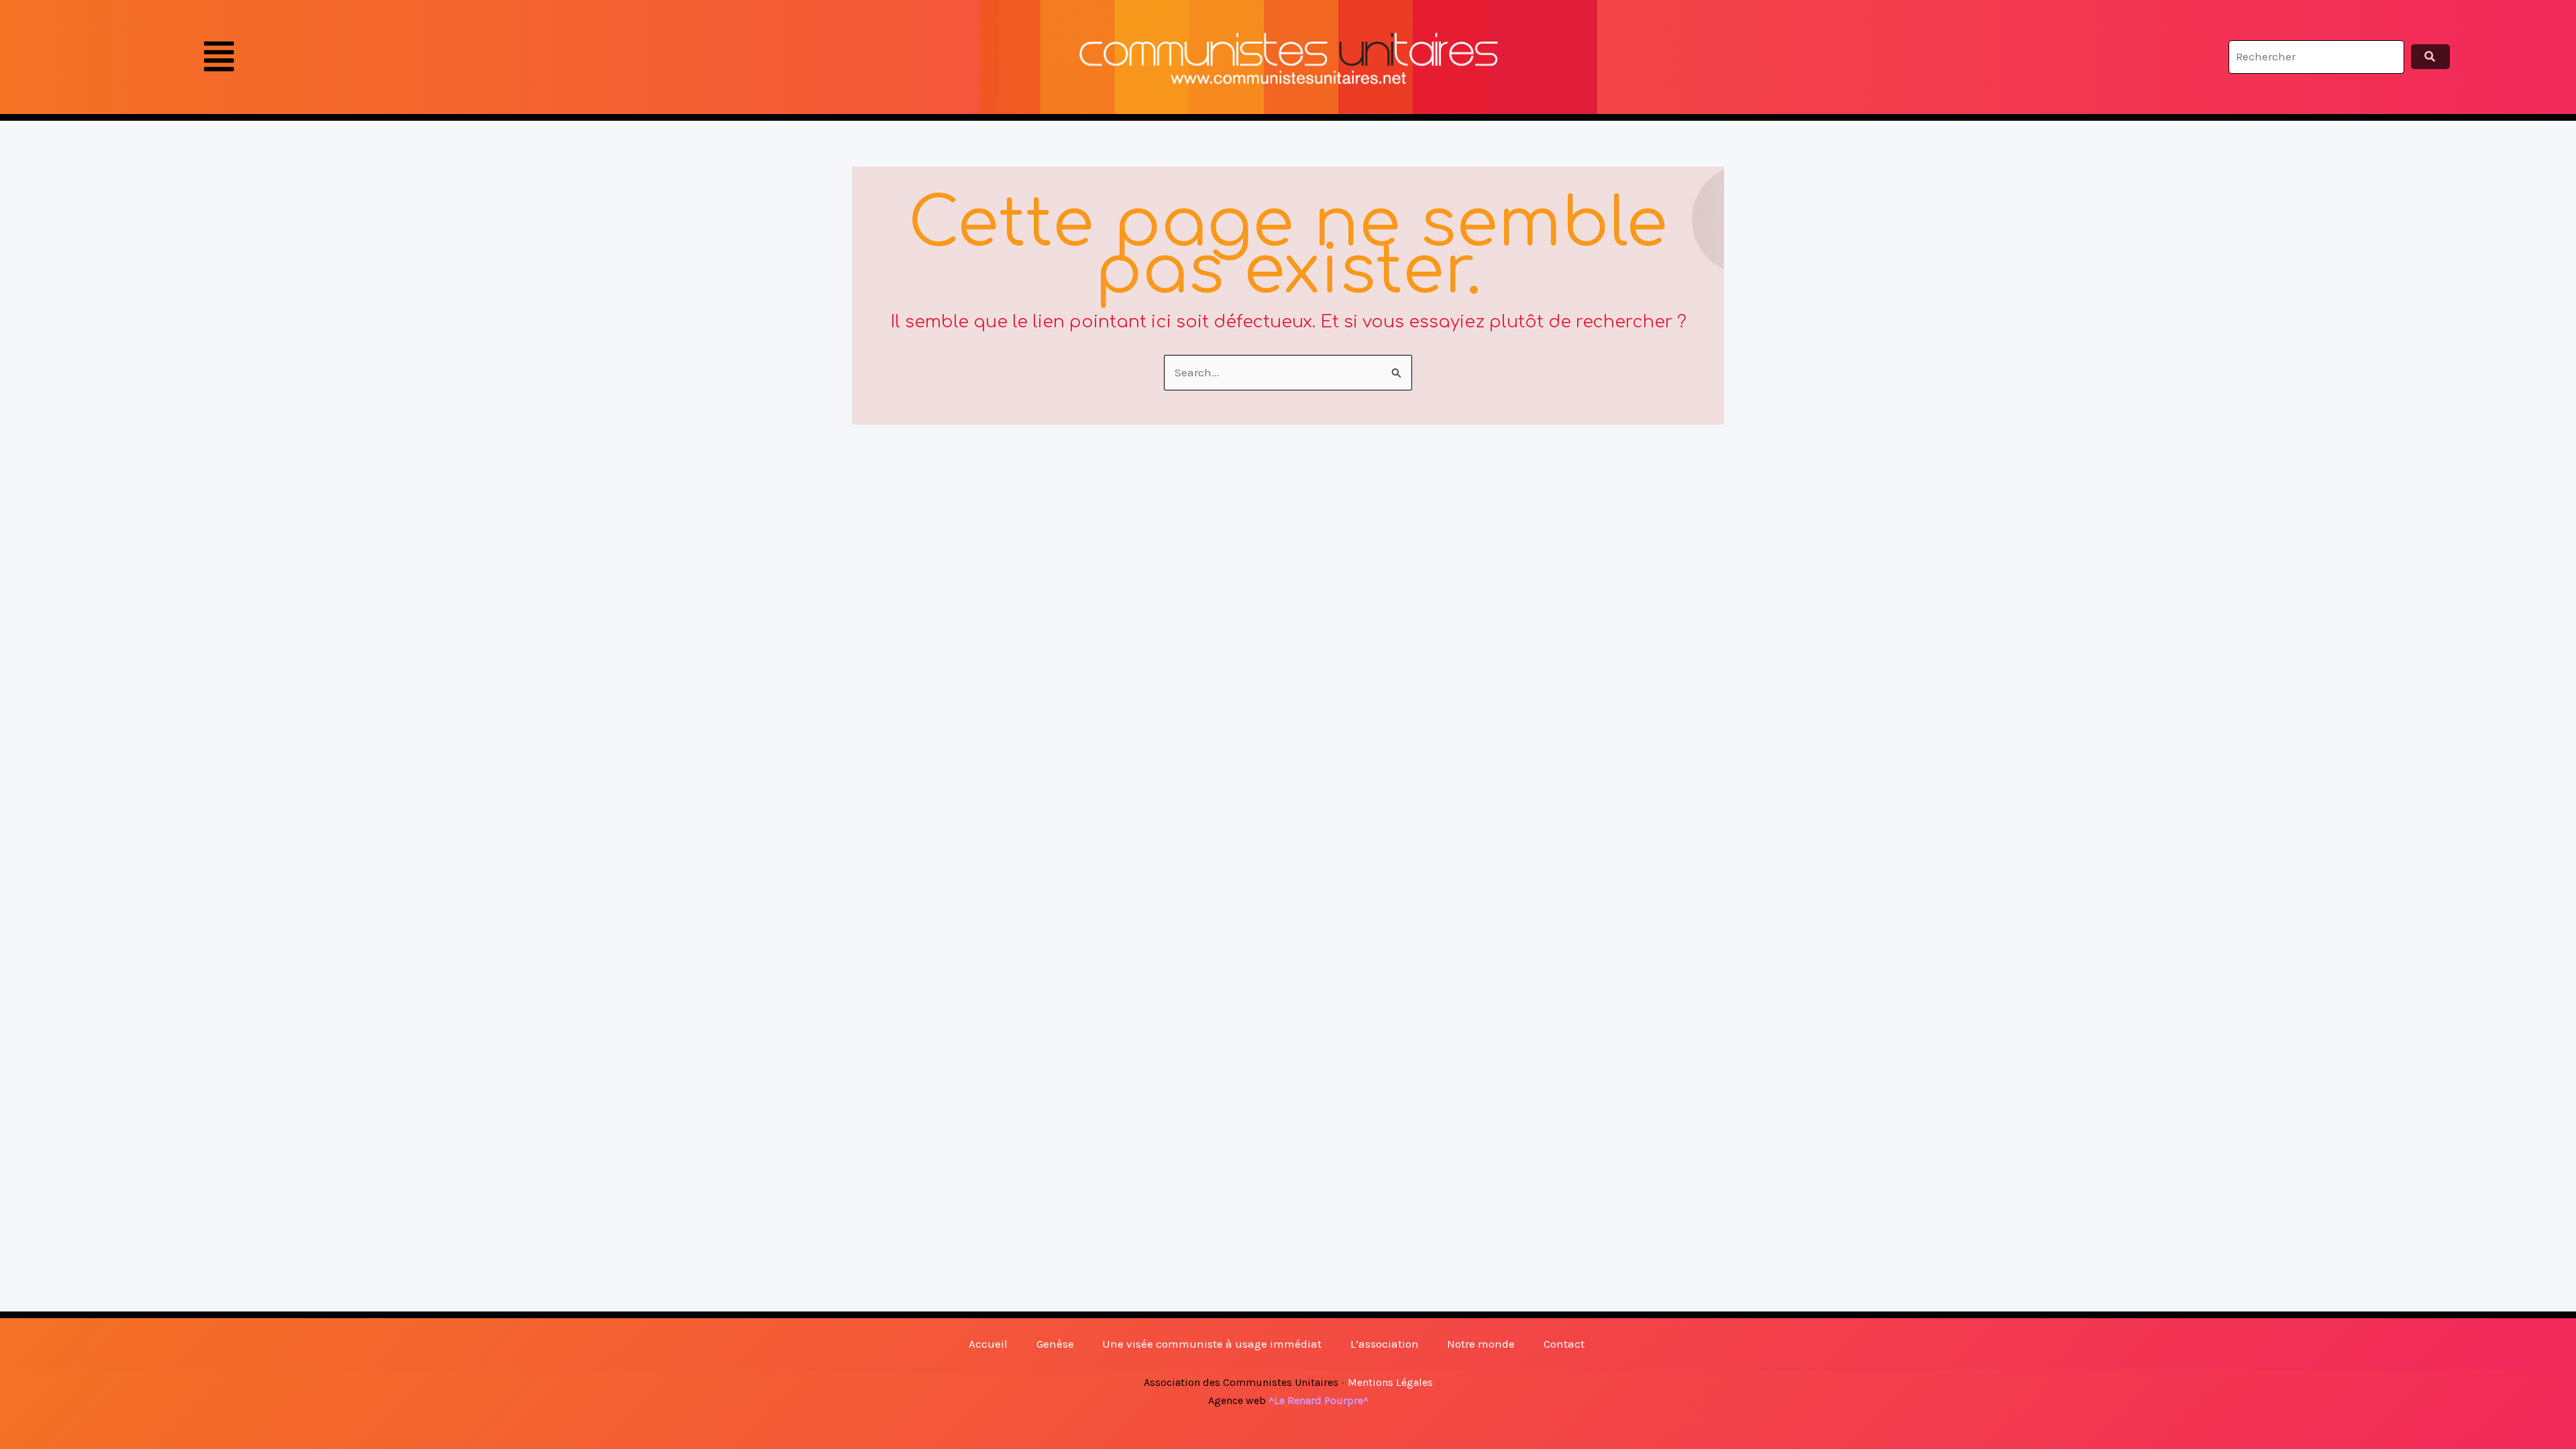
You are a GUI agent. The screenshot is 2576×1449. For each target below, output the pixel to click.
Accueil (988, 1344)
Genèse (1055, 1344)
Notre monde (1481, 1344)
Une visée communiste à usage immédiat (1212, 1344)
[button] (219, 57)
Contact (1564, 1344)
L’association (1385, 1344)
